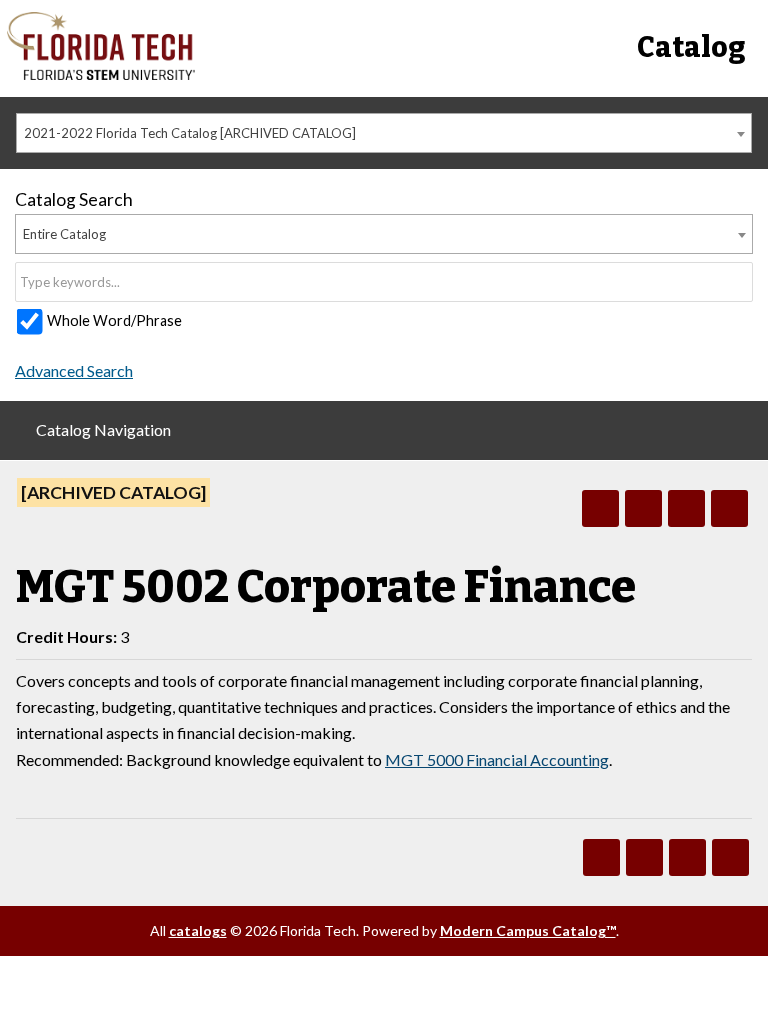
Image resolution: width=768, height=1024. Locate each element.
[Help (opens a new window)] (729, 508)
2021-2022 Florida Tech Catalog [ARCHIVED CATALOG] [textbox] (190, 133)
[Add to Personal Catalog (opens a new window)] (600, 508)
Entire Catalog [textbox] (64, 234)
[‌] (101, 74)
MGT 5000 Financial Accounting (497, 759)
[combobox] (384, 133)
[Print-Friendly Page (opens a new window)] (686, 508)
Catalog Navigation (103, 429)
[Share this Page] (643, 508)
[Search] (739, 282)
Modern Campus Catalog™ (528, 930)
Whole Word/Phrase (114, 320)
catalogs (198, 930)
